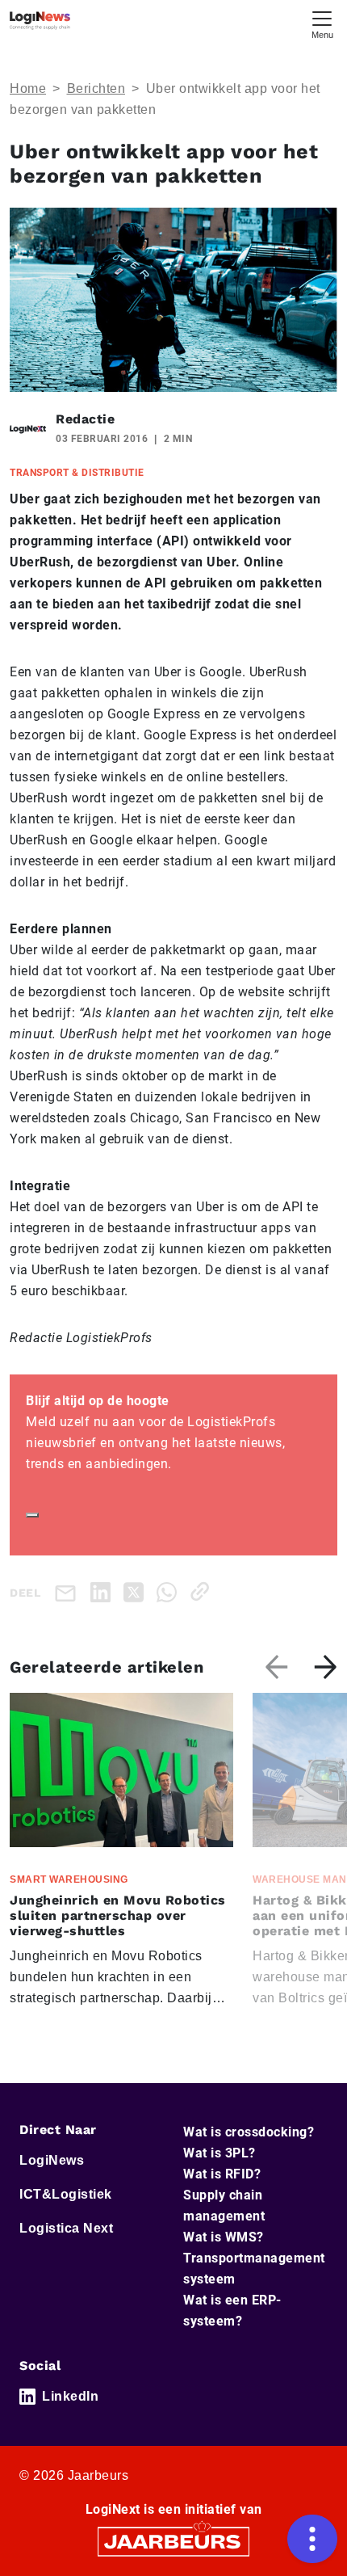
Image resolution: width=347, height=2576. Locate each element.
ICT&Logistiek (66, 2194)
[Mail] (69, 1592)
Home (28, 88)
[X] (137, 1591)
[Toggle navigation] (322, 23)
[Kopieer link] (203, 1591)
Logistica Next (66, 2228)
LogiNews (52, 2160)
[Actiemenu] (312, 2539)
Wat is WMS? (224, 2237)
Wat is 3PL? (219, 2153)
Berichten (96, 88)
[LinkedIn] (104, 1591)
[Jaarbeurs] (173, 2541)
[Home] (40, 21)
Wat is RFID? (222, 2174)
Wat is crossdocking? (249, 2132)
